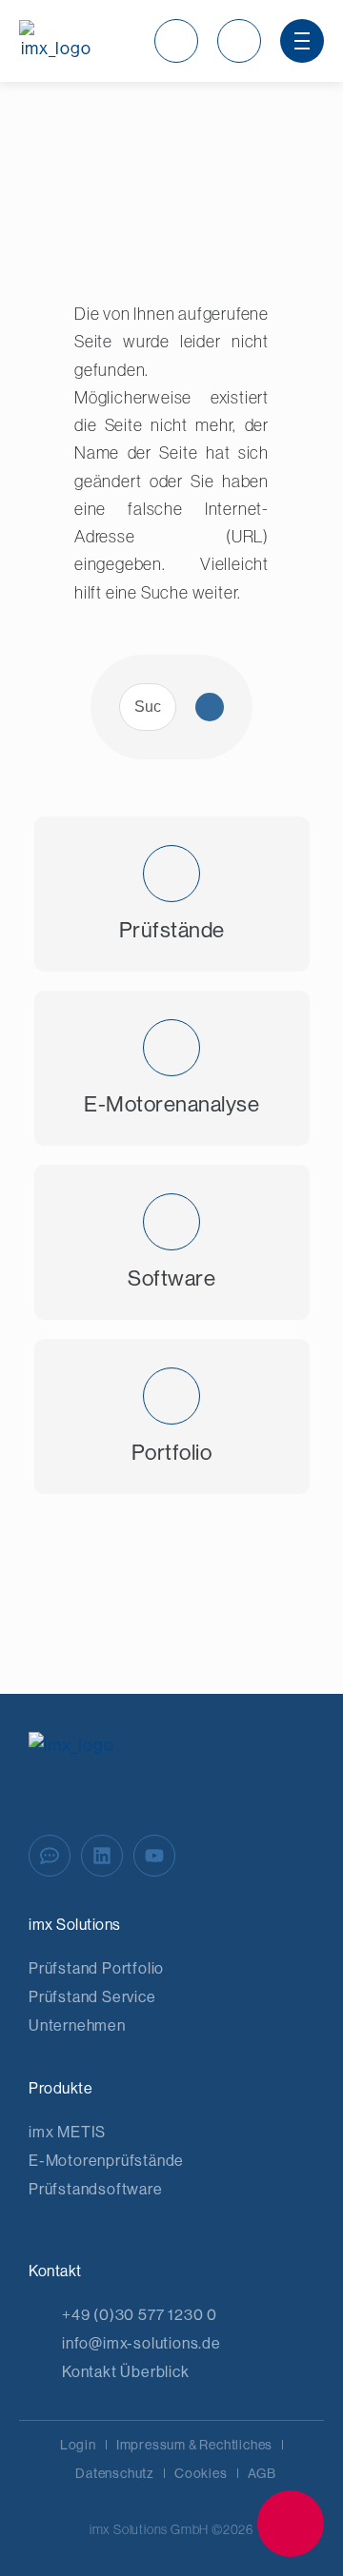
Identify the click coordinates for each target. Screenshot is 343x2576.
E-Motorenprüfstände (106, 2161)
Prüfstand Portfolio (96, 1968)
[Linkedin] (102, 1856)
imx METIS (67, 2132)
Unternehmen (77, 2025)
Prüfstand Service (92, 1997)
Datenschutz (115, 2473)
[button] (176, 41)
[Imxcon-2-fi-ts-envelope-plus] (291, 2524)
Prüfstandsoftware (96, 2189)
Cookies (201, 2473)
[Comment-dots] (50, 1856)
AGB (262, 2473)
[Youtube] (154, 1856)
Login (78, 2445)
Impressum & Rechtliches (194, 2445)
